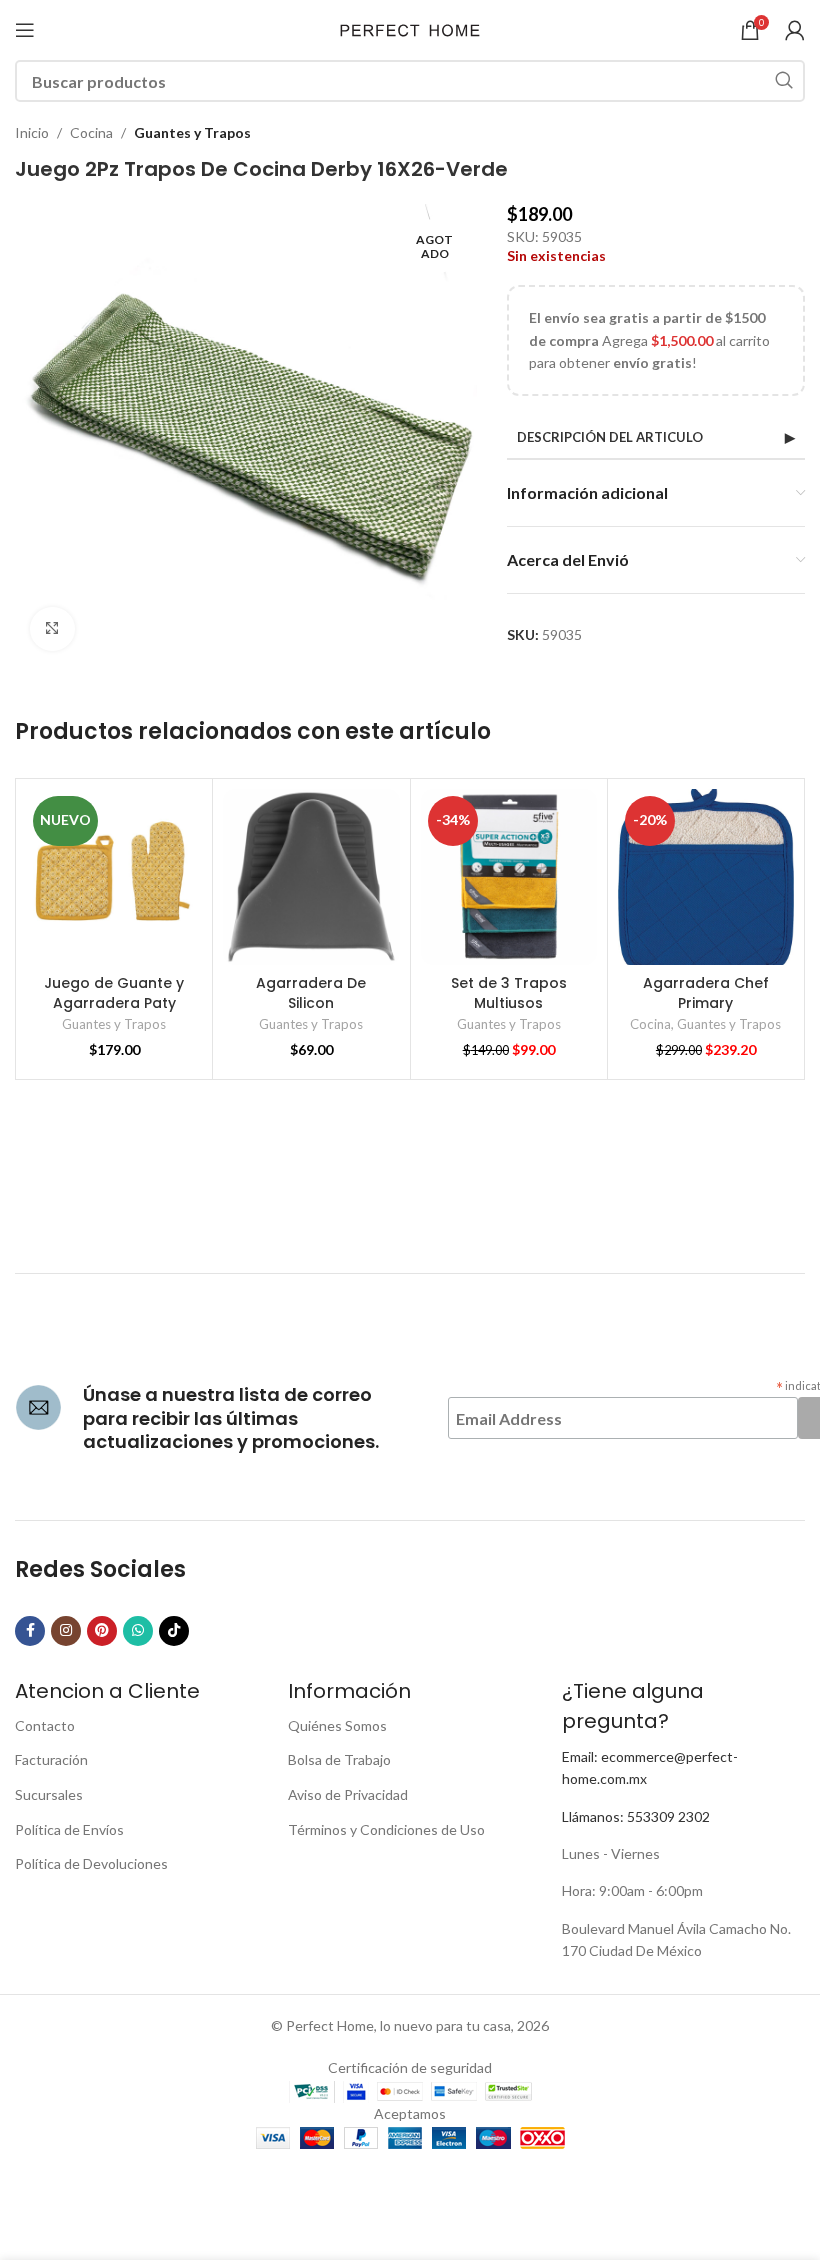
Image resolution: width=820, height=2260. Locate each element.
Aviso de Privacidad (348, 1794)
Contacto (45, 1725)
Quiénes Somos (337, 1725)
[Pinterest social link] (102, 1631)
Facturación (51, 1759)
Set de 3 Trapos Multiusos (509, 993)
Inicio (32, 132)
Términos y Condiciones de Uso (386, 1829)
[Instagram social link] (66, 1631)
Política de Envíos (69, 1829)
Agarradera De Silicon (311, 993)
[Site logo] (410, 28)
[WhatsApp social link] (138, 1631)
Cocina (91, 132)
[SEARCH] (784, 81)
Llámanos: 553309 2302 (636, 1816)
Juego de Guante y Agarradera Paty (114, 993)
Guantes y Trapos (192, 132)
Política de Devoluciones (91, 1863)
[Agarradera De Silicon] (311, 877)
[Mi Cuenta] (795, 30)
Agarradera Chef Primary (706, 993)
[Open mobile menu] (25, 30)
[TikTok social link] (174, 1631)
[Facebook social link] (30, 1631)
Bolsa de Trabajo (339, 1759)
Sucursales (49, 1794)
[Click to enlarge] (52, 629)
